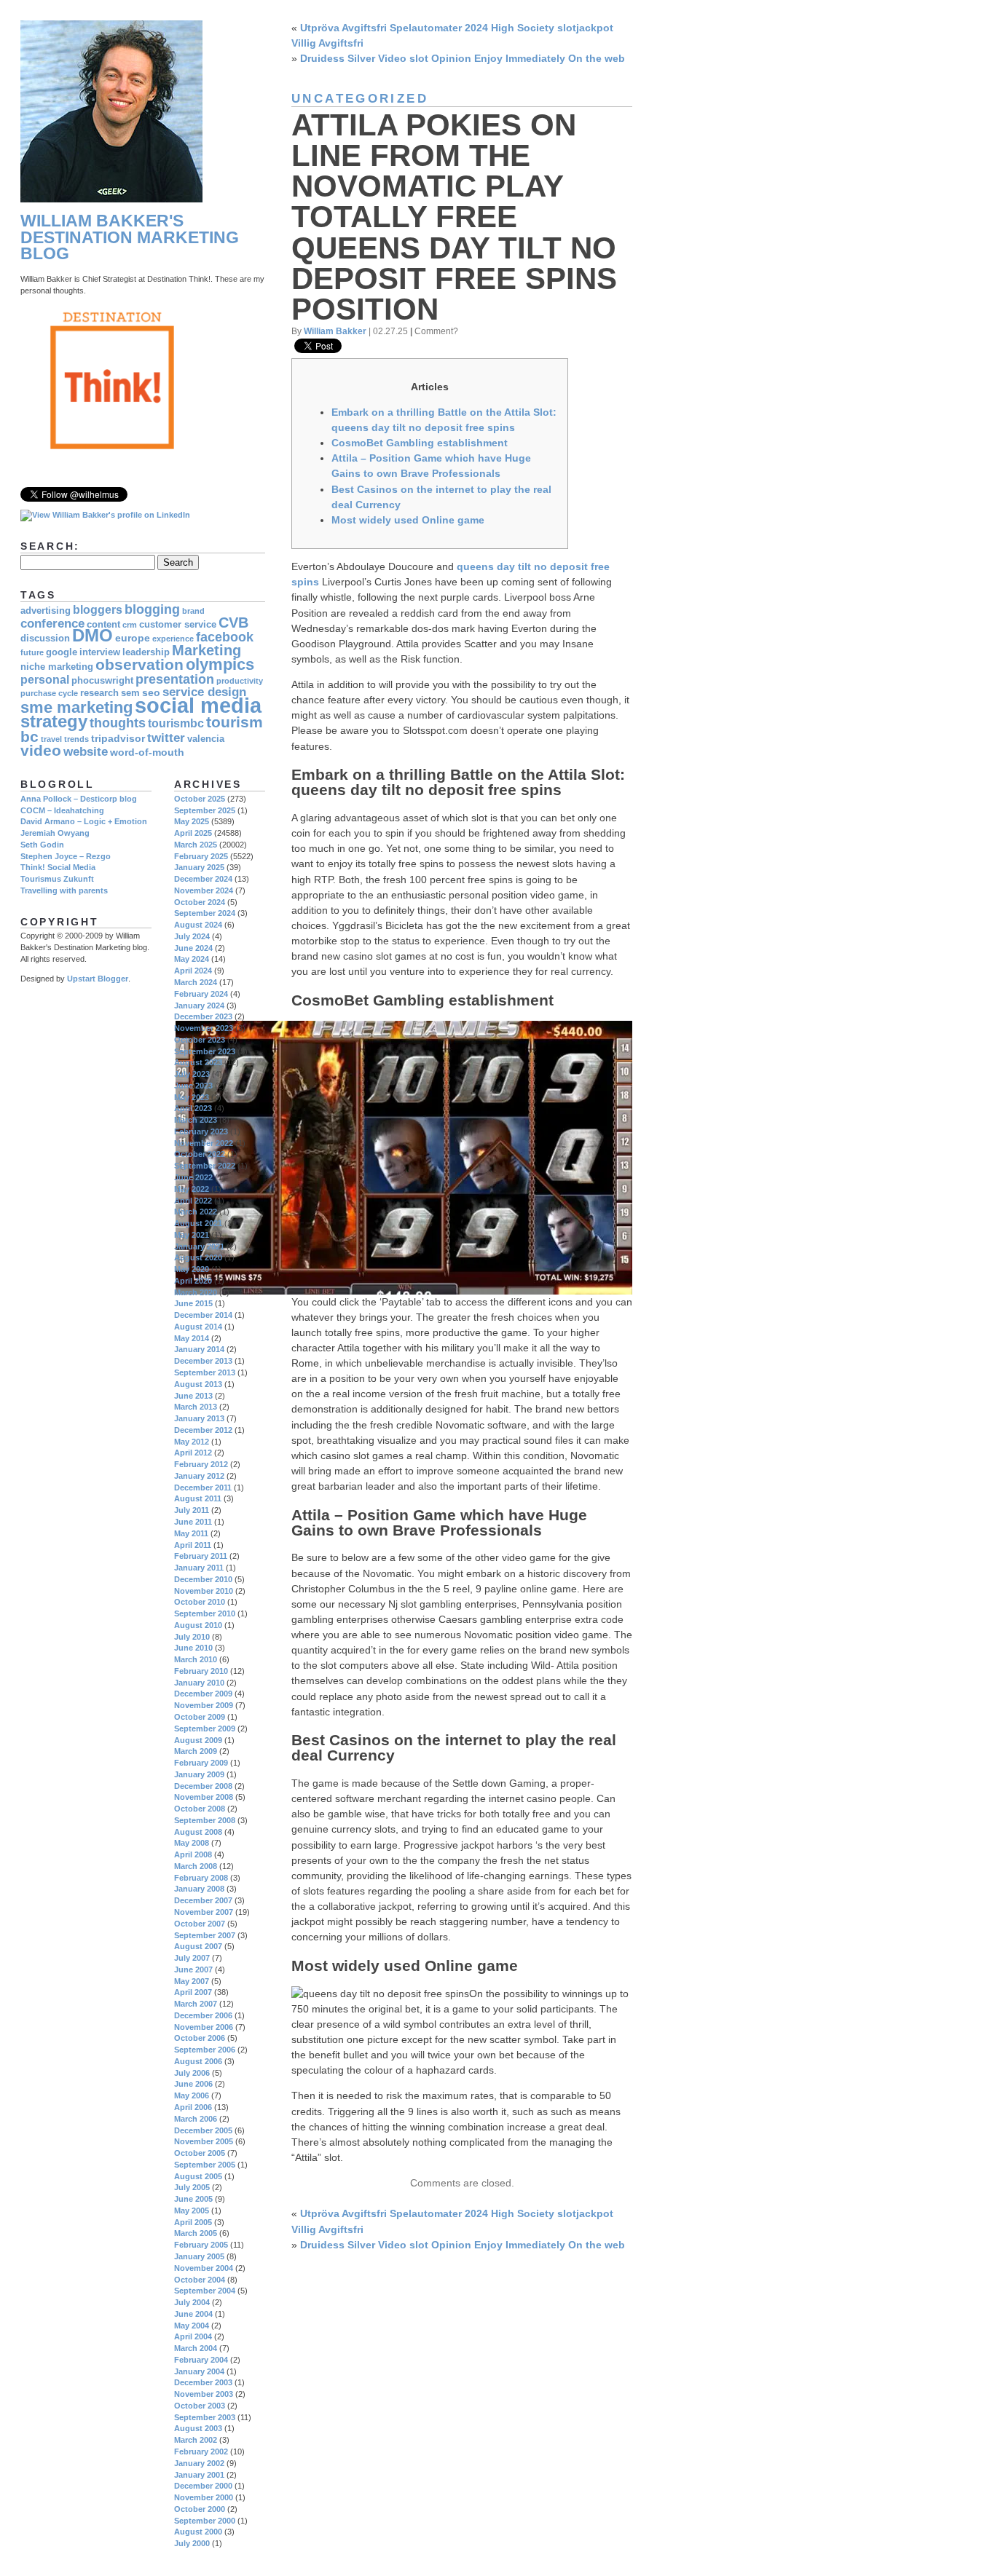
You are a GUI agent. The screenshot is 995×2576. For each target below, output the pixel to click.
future (32, 652)
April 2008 (193, 1854)
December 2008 (203, 1786)
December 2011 (203, 1487)
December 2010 (203, 1579)
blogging (152, 609)
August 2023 (198, 1062)
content (103, 625)
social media (198, 705)
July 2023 (192, 1074)
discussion (45, 639)
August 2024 (198, 925)
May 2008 (192, 1843)
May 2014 (192, 1338)
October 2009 (200, 1717)
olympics (220, 664)
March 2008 (196, 1866)
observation (139, 664)
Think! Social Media (58, 867)
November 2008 (204, 1797)
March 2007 (196, 2004)
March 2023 (196, 1120)
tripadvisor (118, 738)
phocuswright (102, 681)
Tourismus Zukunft (57, 879)
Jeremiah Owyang (55, 833)
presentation (175, 679)
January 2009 (199, 1774)
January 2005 (199, 2256)
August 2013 (198, 1384)
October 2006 (200, 2038)
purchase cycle (49, 693)
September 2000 (205, 2521)
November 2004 (204, 2268)
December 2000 (203, 2486)
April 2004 (193, 2336)
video (41, 750)
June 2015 (193, 1303)
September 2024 (205, 913)
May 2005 (192, 2210)
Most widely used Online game (408, 520)
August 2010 (198, 1625)
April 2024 (193, 971)
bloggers (98, 610)
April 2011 (193, 1545)
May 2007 (192, 1981)
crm (130, 625)
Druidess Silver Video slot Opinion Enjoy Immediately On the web (463, 58)
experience (173, 639)
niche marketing (57, 667)
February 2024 (201, 994)
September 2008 (205, 1820)
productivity (240, 681)
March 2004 (196, 2348)
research (99, 693)
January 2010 (199, 1683)
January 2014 (199, 1349)
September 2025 (205, 810)
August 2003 (198, 2428)
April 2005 (193, 2222)
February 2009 (201, 1763)
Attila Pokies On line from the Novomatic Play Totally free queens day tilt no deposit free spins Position (454, 217)
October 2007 (200, 1924)
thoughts (118, 723)
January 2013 (199, 1418)
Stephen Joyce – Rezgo (66, 856)
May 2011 (191, 1533)
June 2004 (193, 2314)
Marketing (207, 650)
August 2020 (198, 1257)
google (62, 652)
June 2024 (193, 948)
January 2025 (199, 867)
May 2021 (192, 1235)
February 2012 (201, 1464)
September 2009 (205, 1728)
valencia (206, 739)
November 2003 (204, 2394)
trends (76, 739)
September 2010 (205, 1613)
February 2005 (201, 2245)
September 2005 (205, 2165)
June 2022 (193, 1177)
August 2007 (198, 1946)
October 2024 (200, 902)
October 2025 (200, 799)
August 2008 (198, 1832)
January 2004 (199, 2371)
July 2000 (192, 2543)
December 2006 (203, 2015)
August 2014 (198, 1327)
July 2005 (192, 2187)
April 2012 (193, 1453)
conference (52, 624)
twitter (166, 738)
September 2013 (205, 1372)
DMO (93, 636)
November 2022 (204, 1143)
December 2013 (203, 1361)
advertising (46, 611)
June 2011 (193, 1522)
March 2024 (196, 982)
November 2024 (204, 890)
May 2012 (192, 1442)
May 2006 (192, 2095)
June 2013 (193, 1396)
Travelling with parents (64, 890)
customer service (178, 625)
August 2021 (198, 1223)
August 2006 (198, 2061)
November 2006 (204, 2027)
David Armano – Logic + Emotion (84, 821)
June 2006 (193, 2084)
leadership (146, 652)
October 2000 (200, 2509)
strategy (54, 722)
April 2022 (193, 1201)
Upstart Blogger (98, 979)
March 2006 (196, 2119)
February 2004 (201, 2360)
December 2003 (203, 2382)
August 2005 (198, 2176)
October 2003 (200, 2406)
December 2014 (203, 1315)
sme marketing (76, 707)
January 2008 (199, 1889)
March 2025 (196, 845)
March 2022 (196, 1212)
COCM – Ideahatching (62, 810)
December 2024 (203, 879)
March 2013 (196, 1407)
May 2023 (192, 1097)
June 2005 (193, 2199)
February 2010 (201, 1671)
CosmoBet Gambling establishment (420, 443)
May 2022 (192, 1189)
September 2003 (205, 2417)
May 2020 (192, 1269)
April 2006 (193, 2107)
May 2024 (192, 959)
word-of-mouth (147, 752)
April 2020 (193, 1281)
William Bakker (335, 331)
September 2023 (205, 1051)
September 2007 (205, 1935)
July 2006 (192, 2073)
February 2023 (201, 1131)
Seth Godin (42, 845)
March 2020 (196, 1292)
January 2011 (199, 1568)
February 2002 (201, 2451)
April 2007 (193, 1992)
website (86, 752)
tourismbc (176, 723)
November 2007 (204, 1912)
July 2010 (192, 1637)
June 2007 (193, 1969)
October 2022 (200, 1154)
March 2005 (196, 2233)
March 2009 (196, 1751)
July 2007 (192, 1958)
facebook (225, 637)
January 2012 (199, 1476)
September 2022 (205, 1166)
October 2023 (200, 1040)
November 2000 (204, 2497)
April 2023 (193, 1108)
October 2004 (200, 2280)
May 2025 (192, 821)
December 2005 (203, 2130)
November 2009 (204, 1705)
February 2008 (201, 1878)
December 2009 (203, 1694)
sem (130, 693)
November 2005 (204, 2141)
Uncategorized (360, 99)
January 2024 (199, 1005)
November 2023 (204, 1028)
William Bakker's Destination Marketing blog (130, 237)
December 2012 (203, 1430)
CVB (233, 623)
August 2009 (198, 1740)
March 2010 (196, 1659)
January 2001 (199, 2475)
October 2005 (200, 2153)
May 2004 (192, 2326)
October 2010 (200, 1602)
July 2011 (192, 1510)
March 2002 (196, 2440)
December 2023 (203, 1016)
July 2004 (192, 2302)
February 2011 (201, 1556)
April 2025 (193, 833)
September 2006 (205, 2050)
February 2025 (201, 856)
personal (45, 680)
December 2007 (203, 1900)
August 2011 (198, 1498)
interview (100, 652)
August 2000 (198, 2532)
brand (193, 611)
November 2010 (204, 1591)
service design (204, 692)
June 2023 (193, 1086)
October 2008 (200, 1809)
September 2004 (205, 2291)
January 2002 (199, 2463)
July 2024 (192, 936)
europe (133, 638)
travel (51, 739)
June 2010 (193, 1648)
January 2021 (199, 1246)
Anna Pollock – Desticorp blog (79, 799)
